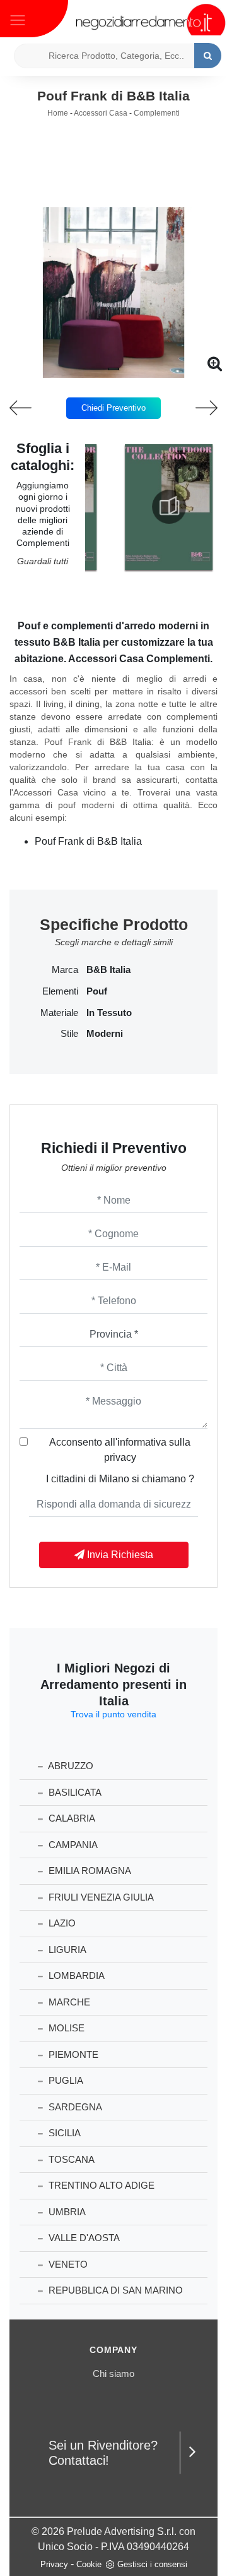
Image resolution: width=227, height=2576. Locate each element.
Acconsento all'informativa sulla (120, 1450)
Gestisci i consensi (152, 2564)
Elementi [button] (60, 991)
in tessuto (109, 1013)
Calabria (71, 1818)
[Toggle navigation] (18, 19)
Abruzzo (70, 1766)
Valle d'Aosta (83, 2238)
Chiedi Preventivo (113, 408)
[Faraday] (28, 408)
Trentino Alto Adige (100, 2185)
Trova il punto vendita (113, 1714)
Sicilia (63, 2133)
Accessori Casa (101, 113)
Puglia (65, 2080)
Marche (68, 2002)
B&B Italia (108, 970)
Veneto (67, 2264)
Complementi (157, 113)
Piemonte (72, 2054)
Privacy (54, 2564)
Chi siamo (113, 2373)
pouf (97, 991)
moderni (105, 1034)
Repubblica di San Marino (114, 2290)
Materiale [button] (59, 1013)
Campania (72, 1845)
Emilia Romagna (89, 1871)
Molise (65, 2028)
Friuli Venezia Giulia (100, 1897)
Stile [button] (69, 1034)
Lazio (61, 1923)
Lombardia (75, 1975)
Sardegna (74, 2107)
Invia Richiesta (119, 1555)
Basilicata (74, 1792)
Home (58, 113)
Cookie (89, 2564)
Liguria (66, 1950)
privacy (120, 1457)
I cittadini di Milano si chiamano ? (120, 1479)
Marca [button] (65, 970)
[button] (113, 369)
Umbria (66, 2212)
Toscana (70, 2159)
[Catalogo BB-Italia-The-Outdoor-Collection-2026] (169, 507)
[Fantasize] (199, 408)
